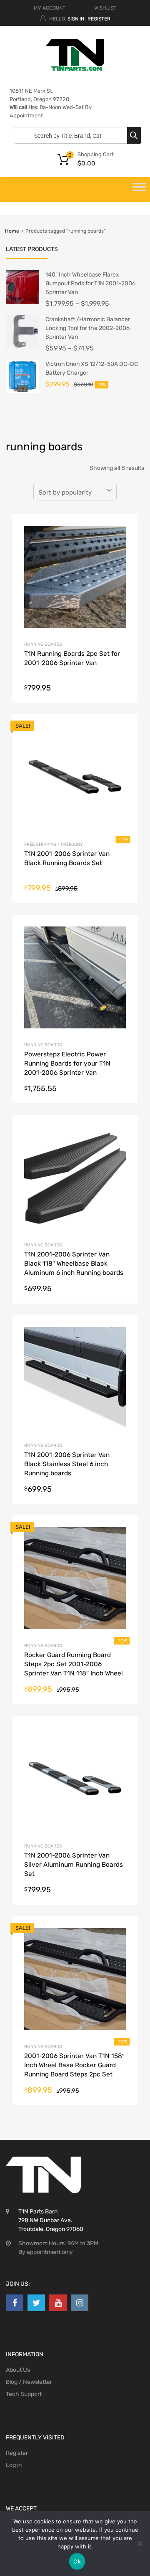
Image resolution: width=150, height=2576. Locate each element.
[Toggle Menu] (139, 190)
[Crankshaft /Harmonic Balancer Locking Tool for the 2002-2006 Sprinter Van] (22, 346)
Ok (77, 2561)
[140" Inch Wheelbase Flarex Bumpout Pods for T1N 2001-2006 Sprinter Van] (22, 302)
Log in (14, 2465)
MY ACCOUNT (50, 8)
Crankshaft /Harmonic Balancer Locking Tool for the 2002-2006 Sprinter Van (88, 328)
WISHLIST (105, 8)
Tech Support (24, 2394)
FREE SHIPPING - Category (54, 844)
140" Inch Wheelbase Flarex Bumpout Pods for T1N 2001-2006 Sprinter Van (90, 283)
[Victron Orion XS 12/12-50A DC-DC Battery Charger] (22, 391)
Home (12, 231)
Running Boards (43, 644)
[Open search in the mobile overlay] (75, 135)
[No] (140, 2543)
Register (99, 19)
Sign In (76, 19)
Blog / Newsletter (29, 2382)
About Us (18, 2370)
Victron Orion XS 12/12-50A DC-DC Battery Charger (92, 368)
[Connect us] (15, 2303)
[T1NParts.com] (75, 69)
